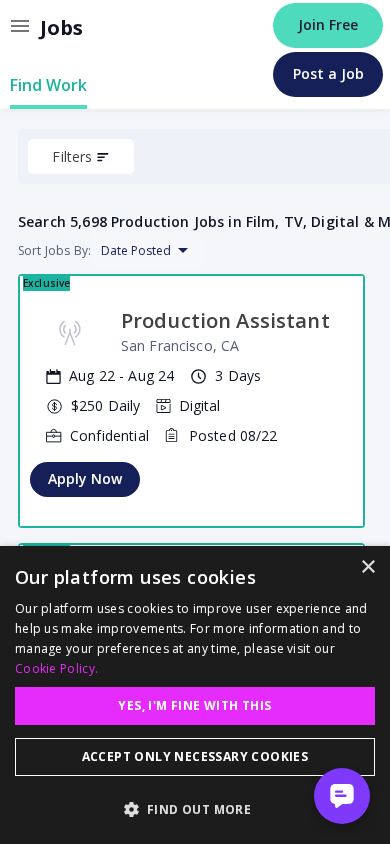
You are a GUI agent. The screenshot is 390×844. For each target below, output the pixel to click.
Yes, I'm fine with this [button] (194, 705)
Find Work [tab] (48, 85)
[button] (195, 809)
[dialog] (195, 695)
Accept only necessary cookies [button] (195, 756)
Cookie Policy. (56, 668)
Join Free (328, 24)
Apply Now (85, 478)
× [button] (367, 567)
